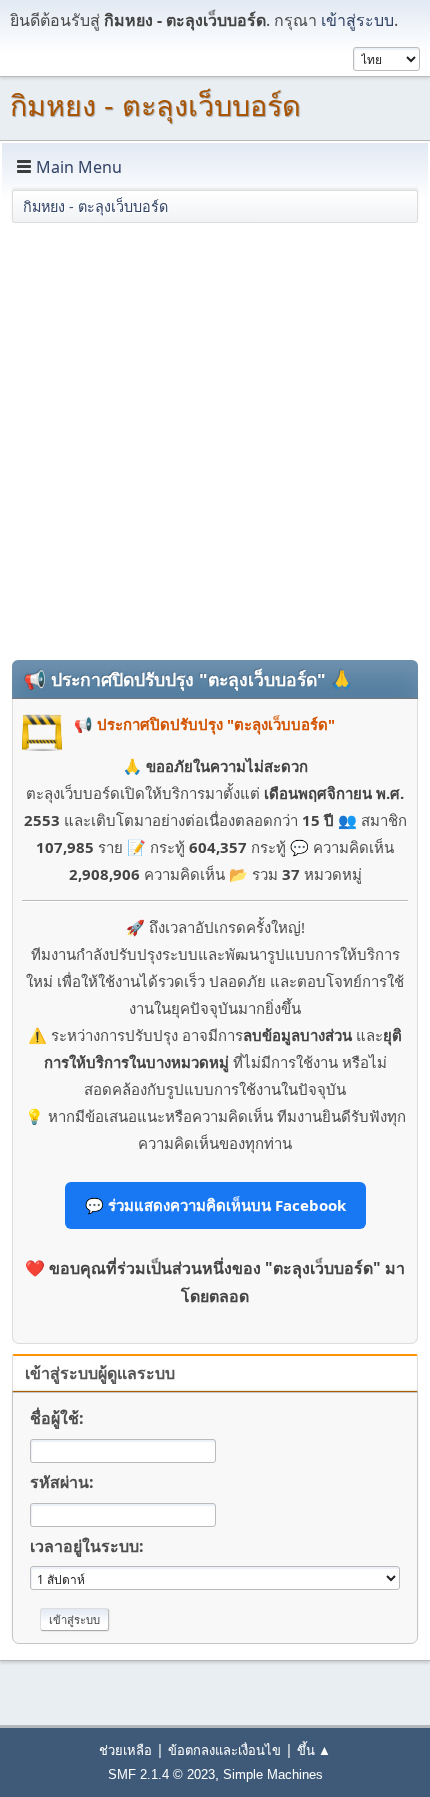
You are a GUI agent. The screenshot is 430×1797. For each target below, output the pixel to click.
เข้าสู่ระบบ (357, 20)
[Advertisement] (215, 440)
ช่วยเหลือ (125, 1750)
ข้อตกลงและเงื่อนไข (224, 1750)
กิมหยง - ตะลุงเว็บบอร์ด (155, 106)
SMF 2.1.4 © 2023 (161, 1774)
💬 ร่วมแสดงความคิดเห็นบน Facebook (215, 1205)
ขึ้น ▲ (314, 1750)
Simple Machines (273, 1774)
